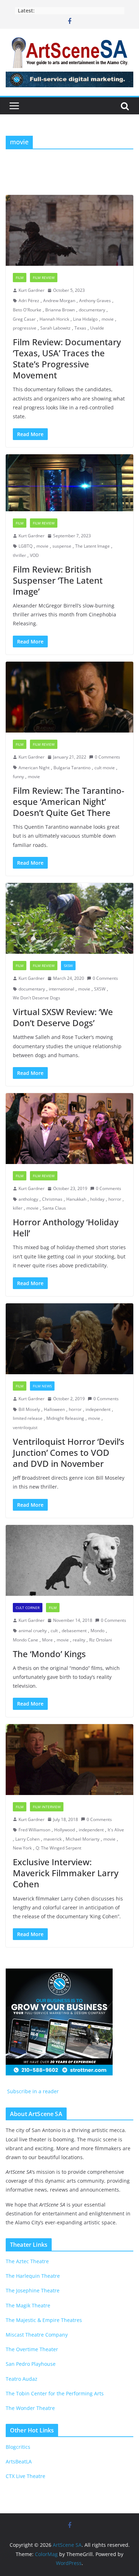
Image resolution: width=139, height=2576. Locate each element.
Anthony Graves (95, 301)
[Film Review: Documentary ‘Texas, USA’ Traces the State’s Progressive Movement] (69, 230)
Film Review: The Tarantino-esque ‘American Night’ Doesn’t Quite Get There (69, 801)
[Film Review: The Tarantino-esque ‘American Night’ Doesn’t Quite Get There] (69, 697)
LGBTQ (25, 546)
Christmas (52, 1199)
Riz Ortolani (101, 1640)
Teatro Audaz (22, 2379)
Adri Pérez (29, 301)
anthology (28, 1199)
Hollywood (65, 1830)
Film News (42, 1386)
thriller (19, 555)
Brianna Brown (60, 310)
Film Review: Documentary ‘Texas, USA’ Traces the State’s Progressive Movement (67, 359)
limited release (28, 1418)
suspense (62, 546)
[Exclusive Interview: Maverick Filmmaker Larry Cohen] (69, 1760)
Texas (80, 328)
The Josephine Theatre (33, 2290)
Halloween (54, 1409)
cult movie (105, 768)
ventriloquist (25, 1427)
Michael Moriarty (83, 1839)
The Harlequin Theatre (33, 2276)
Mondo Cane (25, 1640)
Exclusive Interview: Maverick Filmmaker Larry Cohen (66, 1873)
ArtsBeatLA (19, 2461)
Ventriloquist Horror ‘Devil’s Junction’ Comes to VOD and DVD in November (69, 1452)
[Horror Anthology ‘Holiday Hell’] (69, 1129)
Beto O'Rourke (27, 310)
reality (79, 1640)
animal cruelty (33, 1631)
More (47, 1640)
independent (98, 1409)
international (61, 989)
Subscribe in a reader (32, 2091)
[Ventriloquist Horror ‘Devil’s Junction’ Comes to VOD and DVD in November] (69, 1339)
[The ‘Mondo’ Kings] (69, 1560)
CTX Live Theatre (25, 2476)
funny (18, 777)
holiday (97, 1199)
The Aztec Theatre (27, 2261)
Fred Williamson (34, 1830)
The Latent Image (92, 546)
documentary (92, 310)
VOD (34, 555)
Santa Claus (54, 1208)
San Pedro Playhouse (31, 2364)
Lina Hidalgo (85, 319)
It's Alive (116, 1830)
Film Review (44, 278)
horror (115, 1199)
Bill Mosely (29, 1409)
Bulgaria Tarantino (72, 768)
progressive (25, 328)
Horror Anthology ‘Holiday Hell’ (66, 1227)
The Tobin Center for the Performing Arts (55, 2393)
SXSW (68, 966)
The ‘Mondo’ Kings (49, 1654)
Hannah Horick (54, 319)
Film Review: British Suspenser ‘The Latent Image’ (58, 580)
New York (22, 1848)
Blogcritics (18, 2447)
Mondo (97, 1631)
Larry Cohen (27, 1839)
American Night (34, 768)
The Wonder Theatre (30, 2408)
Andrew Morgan (59, 301)
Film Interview (47, 1807)
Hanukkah (76, 1199)
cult (54, 1631)
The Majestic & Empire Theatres (44, 2320)
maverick (53, 1839)
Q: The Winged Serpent (58, 1848)
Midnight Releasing (65, 1418)
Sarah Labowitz (55, 328)
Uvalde (97, 328)
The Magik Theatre (28, 2305)
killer (18, 1208)
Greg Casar (24, 319)
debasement (74, 1631)
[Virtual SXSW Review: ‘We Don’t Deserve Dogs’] (69, 918)
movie (108, 319)
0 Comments (107, 757)
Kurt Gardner (32, 290)
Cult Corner (28, 1608)
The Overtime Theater (32, 2349)
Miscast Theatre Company (37, 2335)
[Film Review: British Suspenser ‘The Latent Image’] (69, 483)
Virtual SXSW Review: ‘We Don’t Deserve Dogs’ (63, 1017)
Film (20, 278)
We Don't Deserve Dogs (37, 998)
